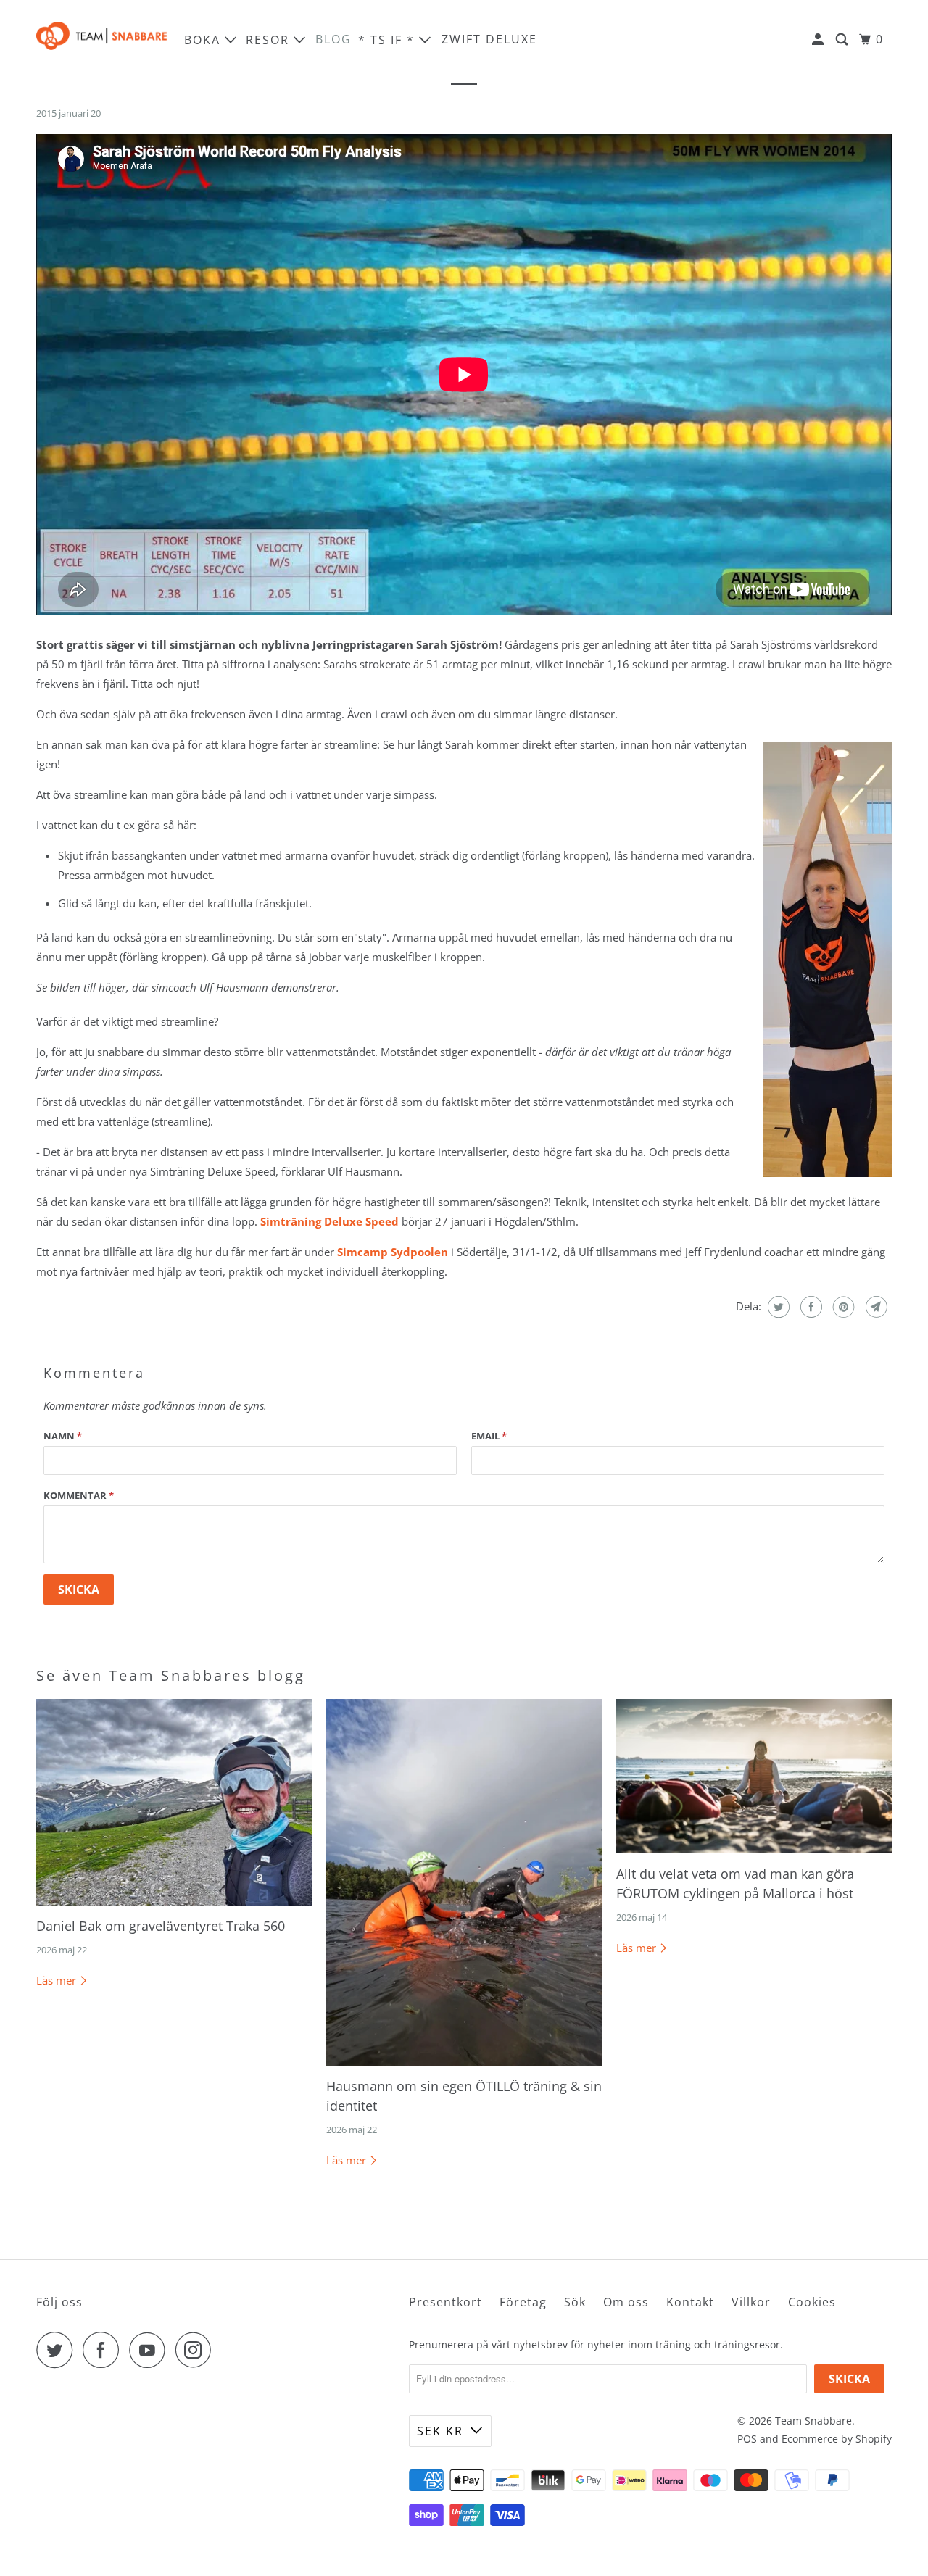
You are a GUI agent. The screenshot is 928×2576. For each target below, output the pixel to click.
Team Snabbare (813, 2421)
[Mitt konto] (820, 40)
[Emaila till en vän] (875, 1307)
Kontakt (690, 2302)
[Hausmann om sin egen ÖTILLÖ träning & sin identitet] (464, 1882)
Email (489, 1436)
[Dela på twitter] (777, 1307)
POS (747, 2439)
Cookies (812, 2302)
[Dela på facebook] (809, 1307)
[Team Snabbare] (101, 40)
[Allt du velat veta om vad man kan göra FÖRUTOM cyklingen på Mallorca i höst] (754, 1777)
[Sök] (844, 40)
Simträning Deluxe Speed (330, 1221)
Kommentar (79, 1495)
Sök (575, 2302)
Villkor (751, 2302)
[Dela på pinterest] (842, 1307)
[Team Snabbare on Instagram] (197, 2350)
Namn (63, 1436)
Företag (523, 2302)
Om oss (626, 2302)
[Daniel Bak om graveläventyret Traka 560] (174, 1802)
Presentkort (446, 2302)
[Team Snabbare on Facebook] (104, 2350)
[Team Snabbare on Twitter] (58, 2350)
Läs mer (58, 1980)
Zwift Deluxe (489, 39)
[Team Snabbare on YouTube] (151, 2350)
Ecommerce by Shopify (837, 2439)
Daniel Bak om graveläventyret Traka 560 (161, 1926)
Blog (333, 39)
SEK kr (440, 2431)
